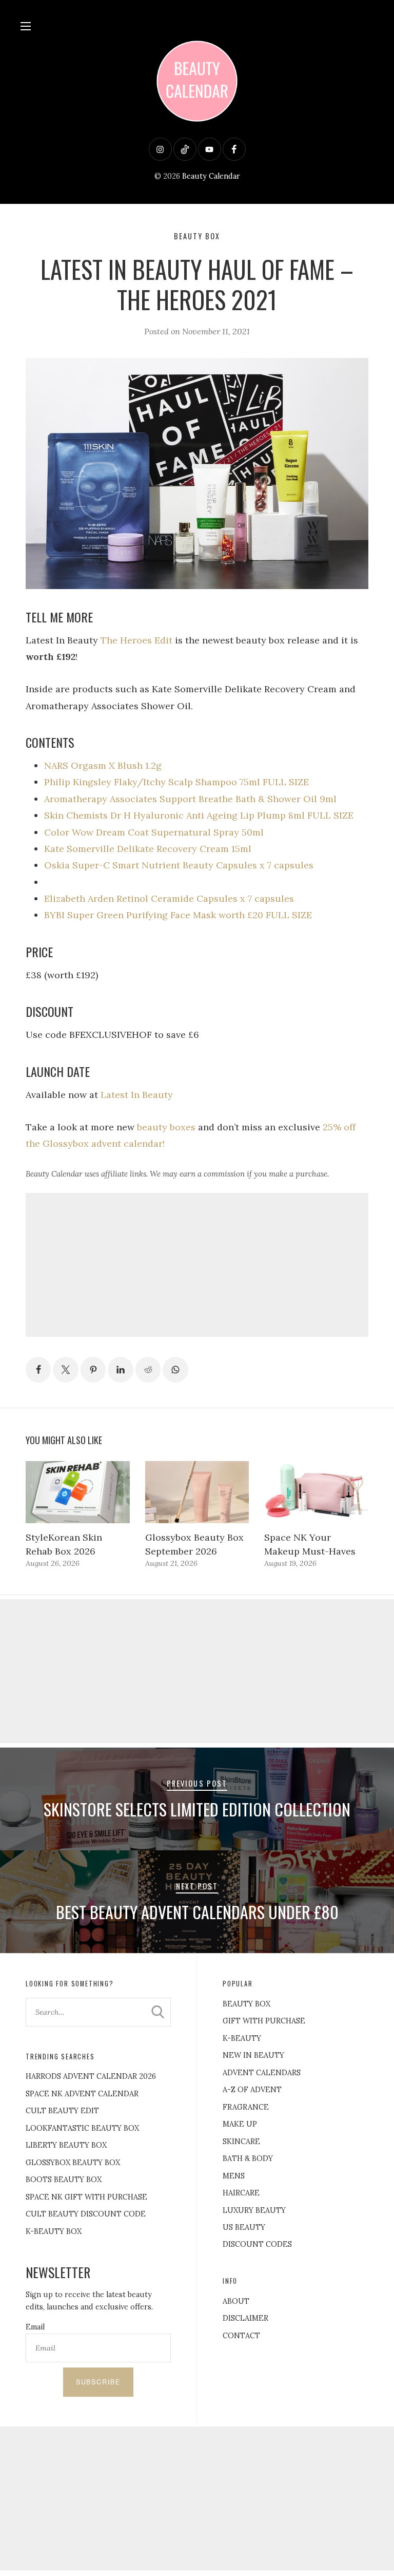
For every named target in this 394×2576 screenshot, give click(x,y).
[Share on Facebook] (38, 1370)
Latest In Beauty (137, 1095)
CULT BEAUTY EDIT (62, 2111)
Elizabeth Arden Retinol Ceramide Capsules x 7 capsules (169, 898)
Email (35, 2327)
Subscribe (98, 2382)
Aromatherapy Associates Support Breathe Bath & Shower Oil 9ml (190, 799)
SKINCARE (241, 2142)
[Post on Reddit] (148, 1370)
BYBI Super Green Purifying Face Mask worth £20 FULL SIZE (178, 915)
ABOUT (236, 2301)
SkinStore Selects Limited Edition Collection (197, 1809)
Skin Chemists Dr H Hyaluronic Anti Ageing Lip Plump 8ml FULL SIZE (199, 815)
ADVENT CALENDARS (262, 2073)
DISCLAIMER (245, 2318)
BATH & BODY (248, 2158)
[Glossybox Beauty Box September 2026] (197, 1492)
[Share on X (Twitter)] (66, 1370)
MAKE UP (240, 2124)
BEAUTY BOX (247, 2004)
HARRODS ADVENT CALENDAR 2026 (91, 2076)
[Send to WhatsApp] (175, 1370)
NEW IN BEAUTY (253, 2055)
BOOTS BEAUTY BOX (64, 2180)
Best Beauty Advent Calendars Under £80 (197, 1912)
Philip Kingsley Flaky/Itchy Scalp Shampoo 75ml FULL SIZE (176, 782)
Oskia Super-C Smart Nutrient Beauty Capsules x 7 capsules (179, 865)
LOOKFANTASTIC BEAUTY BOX (82, 2128)
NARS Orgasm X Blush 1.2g (103, 765)
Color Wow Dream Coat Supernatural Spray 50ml (154, 832)
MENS (234, 2176)
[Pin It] (93, 1370)
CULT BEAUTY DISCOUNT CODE (86, 2214)
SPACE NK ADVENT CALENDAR (82, 2094)
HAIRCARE (241, 2193)
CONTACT (241, 2336)
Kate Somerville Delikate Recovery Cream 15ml (148, 849)
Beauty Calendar (211, 176)
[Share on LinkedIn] (121, 1370)
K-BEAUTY (242, 2038)
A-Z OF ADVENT (252, 2090)
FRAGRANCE (246, 2107)
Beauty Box (197, 236)
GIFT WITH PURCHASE (264, 2021)
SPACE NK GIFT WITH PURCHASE (86, 2197)
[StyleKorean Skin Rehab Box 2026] (78, 1492)
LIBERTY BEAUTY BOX (66, 2145)
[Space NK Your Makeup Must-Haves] (316, 1492)
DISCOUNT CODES (257, 2244)
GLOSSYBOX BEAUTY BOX (73, 2163)
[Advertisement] (197, 1265)
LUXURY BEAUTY (254, 2210)
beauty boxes (166, 1127)
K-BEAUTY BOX (54, 2231)
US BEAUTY (244, 2227)
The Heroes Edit (136, 640)
